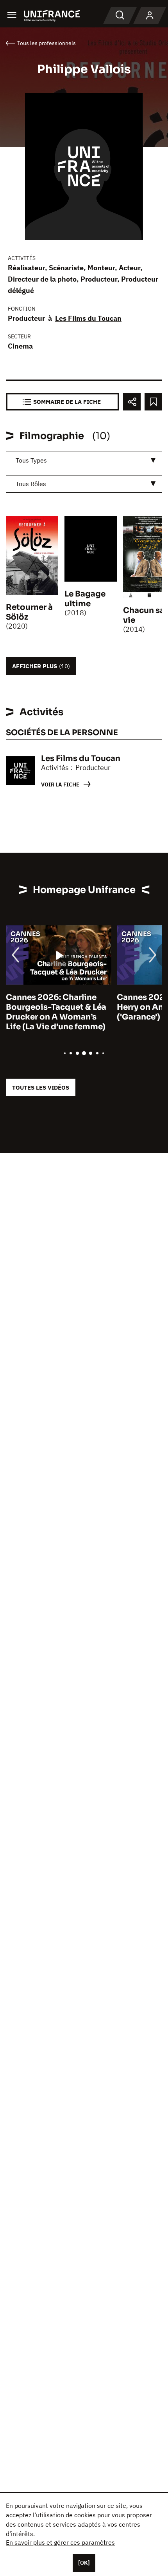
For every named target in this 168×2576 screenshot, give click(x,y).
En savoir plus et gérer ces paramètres (60, 2542)
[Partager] (132, 402)
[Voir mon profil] (150, 16)
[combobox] (84, 460)
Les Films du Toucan (88, 318)
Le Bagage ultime (85, 599)
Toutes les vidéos (41, 1087)
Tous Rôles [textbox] (31, 484)
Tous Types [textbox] (31, 460)
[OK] (84, 2563)
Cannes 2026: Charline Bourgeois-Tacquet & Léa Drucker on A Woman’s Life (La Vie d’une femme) (56, 1012)
